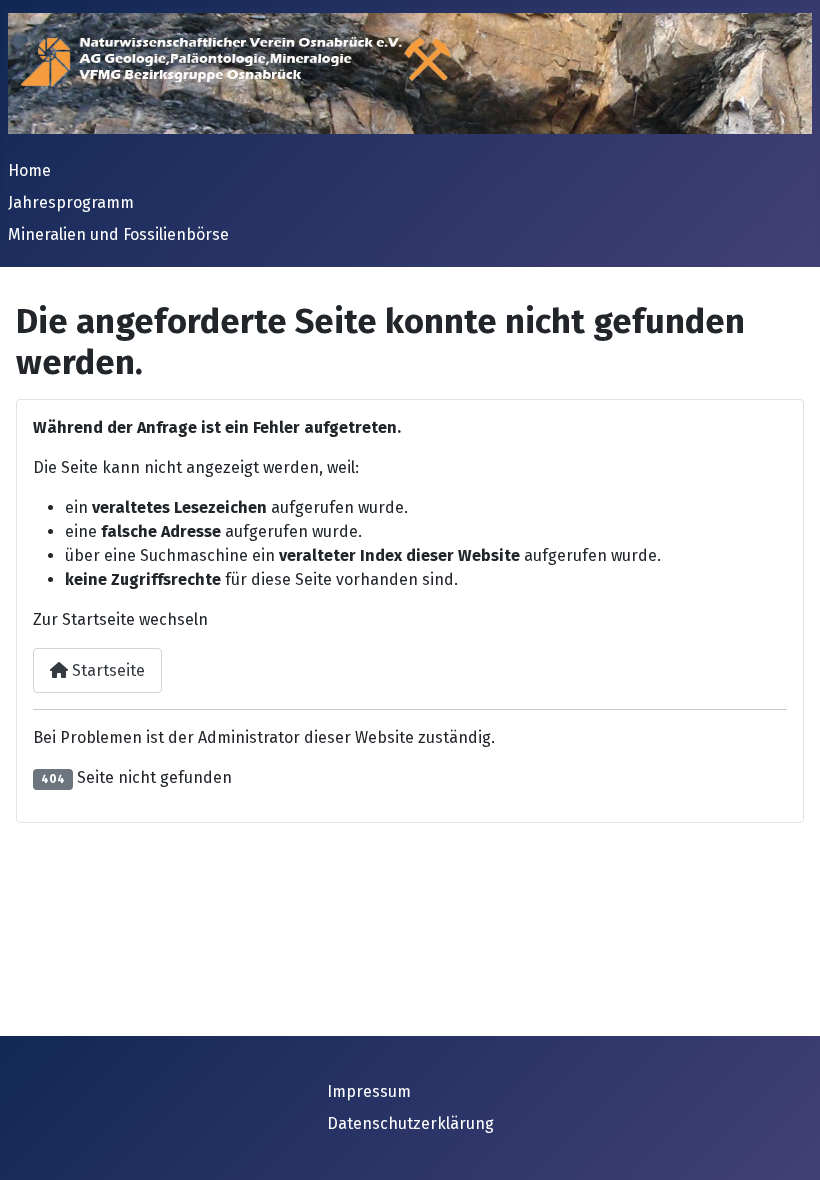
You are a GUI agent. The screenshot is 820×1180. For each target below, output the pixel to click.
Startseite (106, 670)
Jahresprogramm (71, 202)
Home (29, 170)
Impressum (369, 1091)
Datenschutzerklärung (410, 1123)
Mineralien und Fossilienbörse (118, 234)
